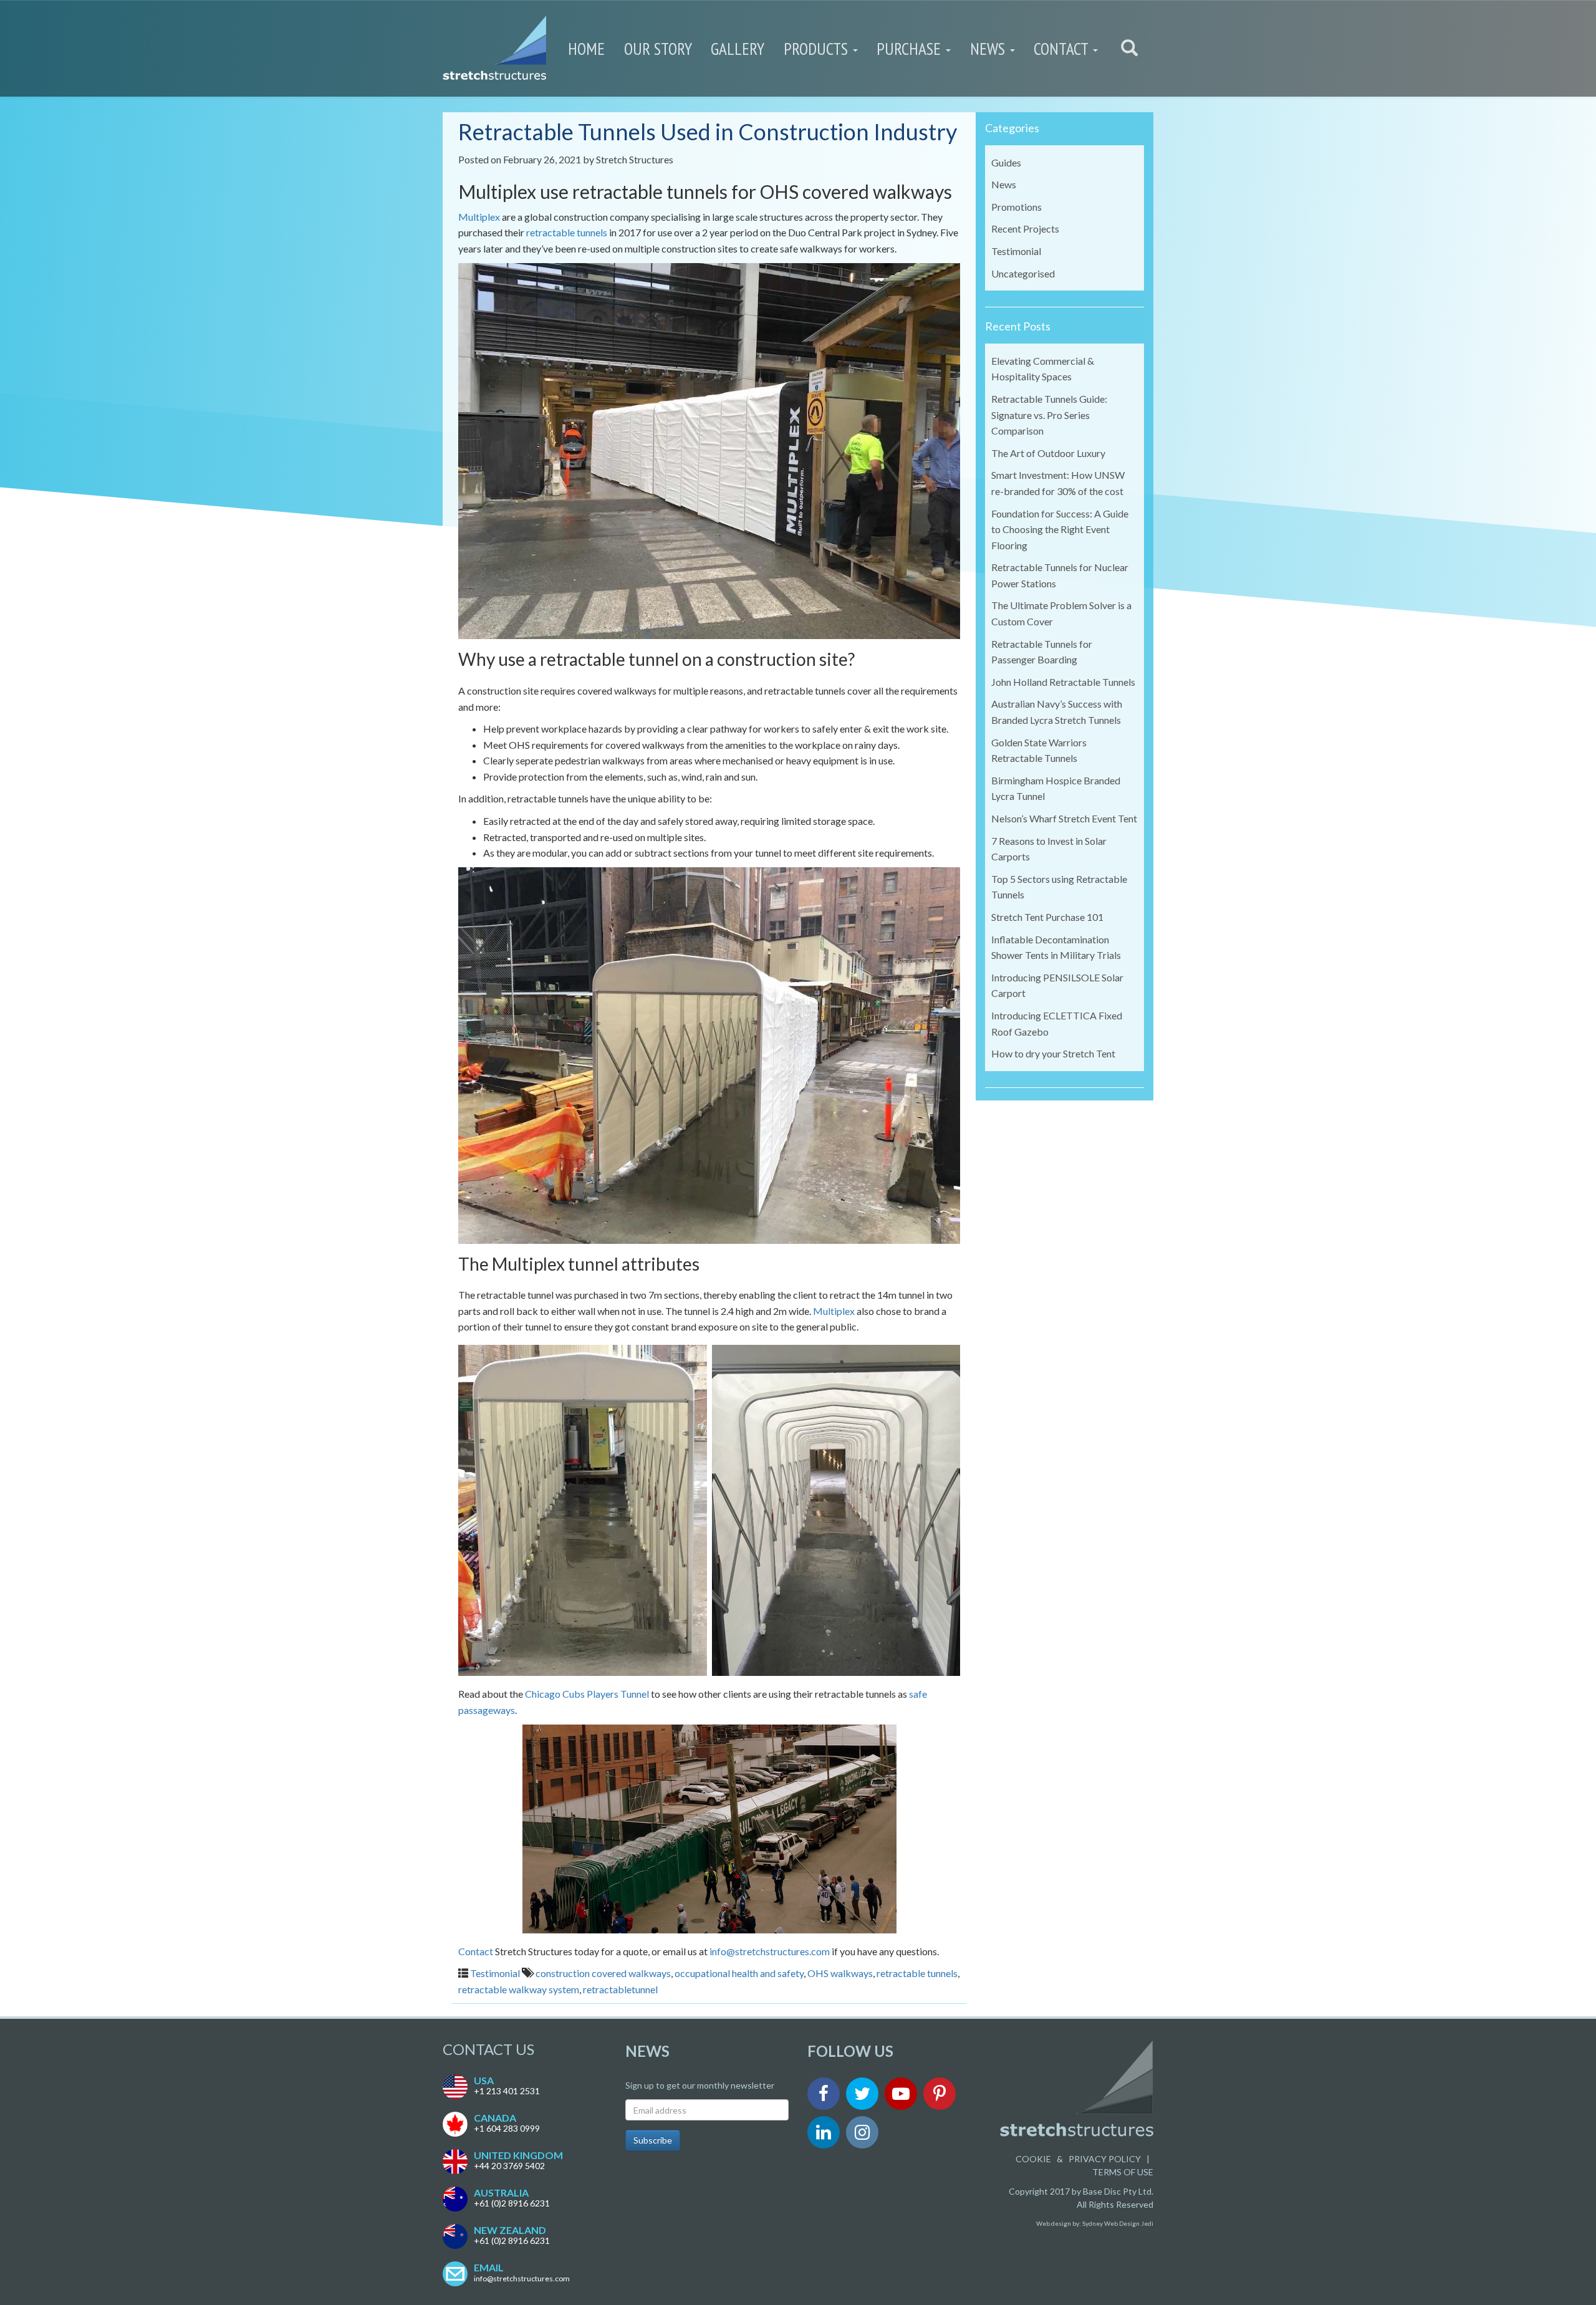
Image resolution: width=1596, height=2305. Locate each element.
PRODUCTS (818, 49)
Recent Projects (1025, 229)
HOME (586, 49)
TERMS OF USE (1123, 2172)
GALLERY (738, 49)
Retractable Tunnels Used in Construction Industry (708, 132)
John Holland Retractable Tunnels (1063, 682)
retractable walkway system (519, 1989)
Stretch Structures (635, 159)
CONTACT (1063, 49)
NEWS (989, 49)
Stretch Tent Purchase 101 (1047, 917)
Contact (476, 1951)
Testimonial (495, 1973)
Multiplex (479, 217)
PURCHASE (911, 49)
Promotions (1017, 207)
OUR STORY (658, 49)
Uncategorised (1023, 273)
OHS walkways (840, 1973)
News (1004, 184)
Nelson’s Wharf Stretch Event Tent (1064, 818)
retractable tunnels (567, 232)
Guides (1006, 162)
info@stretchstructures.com (770, 1951)
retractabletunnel (620, 1989)
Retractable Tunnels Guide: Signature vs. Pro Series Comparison (1049, 415)
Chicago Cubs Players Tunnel (587, 1694)
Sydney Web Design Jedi (1118, 2223)
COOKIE (1033, 2159)
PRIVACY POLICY (1105, 2159)
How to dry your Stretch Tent (1053, 1053)
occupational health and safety (739, 1973)
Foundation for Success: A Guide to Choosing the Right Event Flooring (1060, 529)
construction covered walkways (603, 1973)
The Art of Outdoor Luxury (1048, 453)
